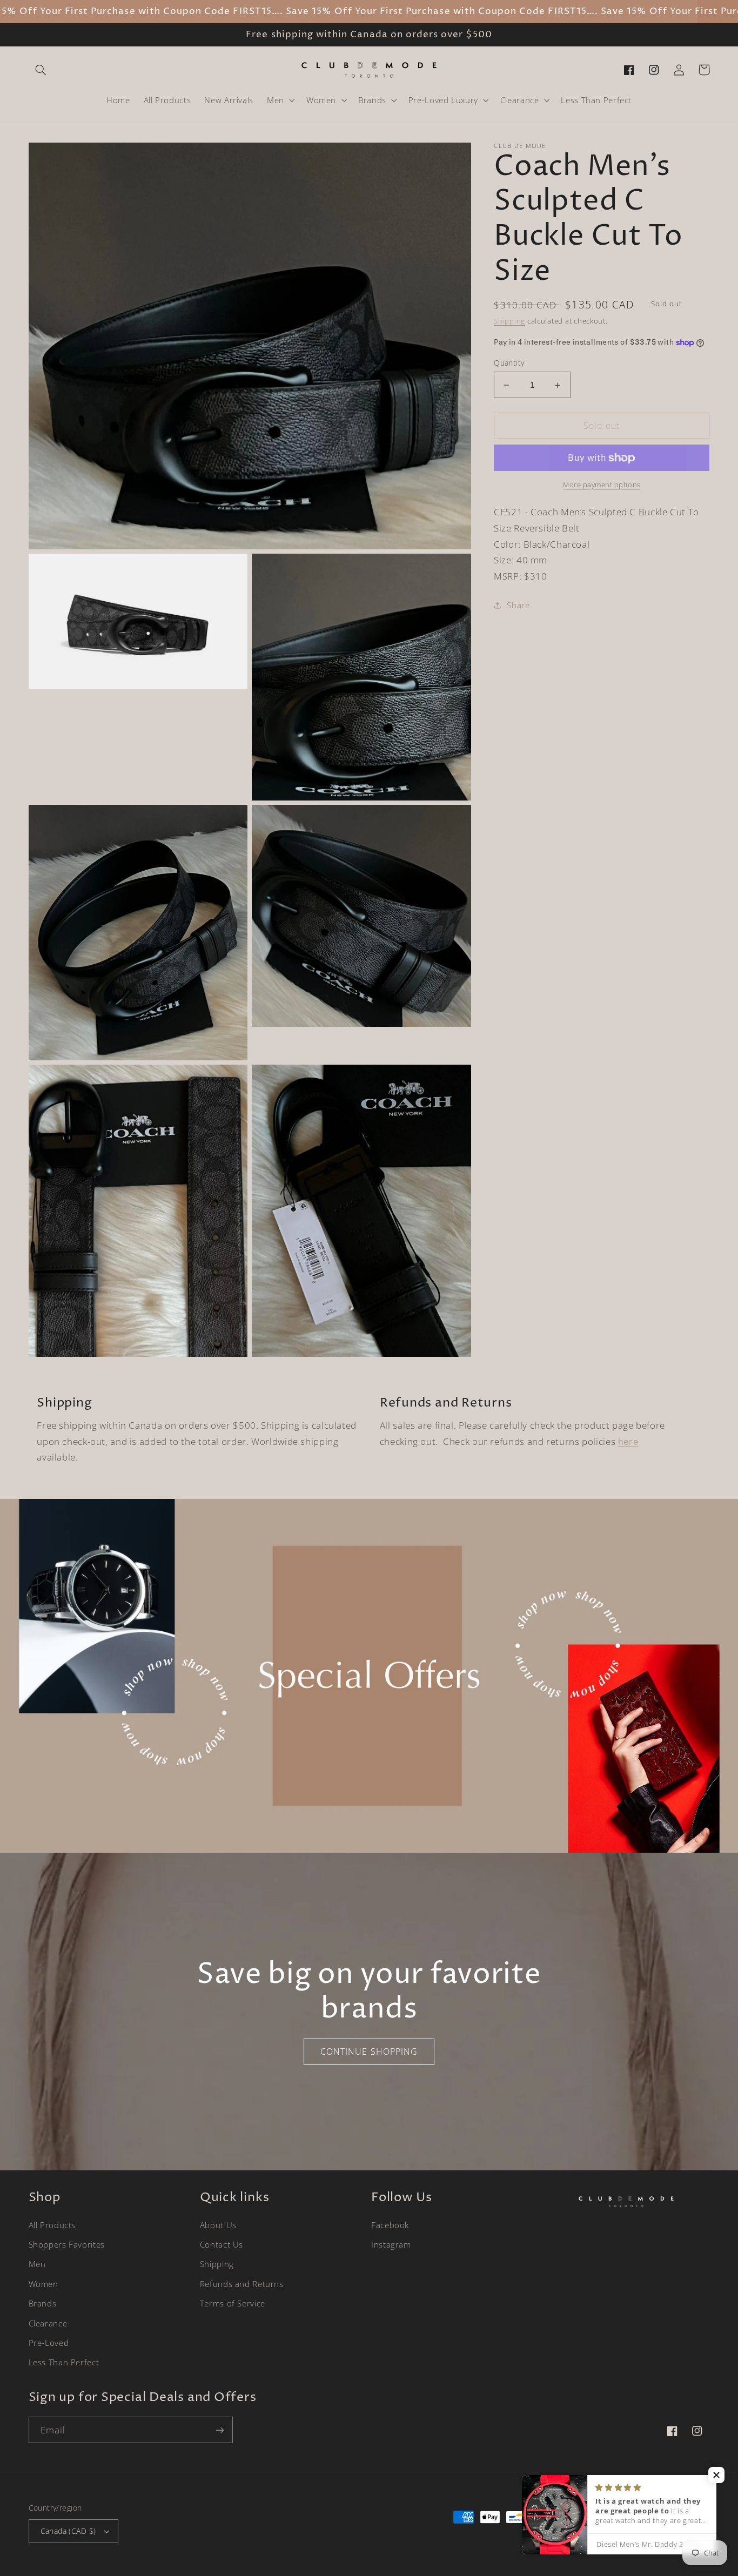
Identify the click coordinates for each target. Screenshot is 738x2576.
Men (37, 2264)
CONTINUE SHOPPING (369, 2052)
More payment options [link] (602, 485)
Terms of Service (233, 2303)
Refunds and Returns (242, 2284)
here (628, 1441)
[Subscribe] (219, 2430)
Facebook (390, 2225)
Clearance (48, 2323)
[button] (41, 70)
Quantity (509, 363)
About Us (218, 2225)
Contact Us (222, 2244)
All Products (52, 2225)
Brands (43, 2303)
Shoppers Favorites (67, 2244)
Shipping (509, 321)
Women (43, 2284)
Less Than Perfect (64, 2362)
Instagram (391, 2244)
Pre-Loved (49, 2343)
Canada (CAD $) (68, 2531)
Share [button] (518, 605)
